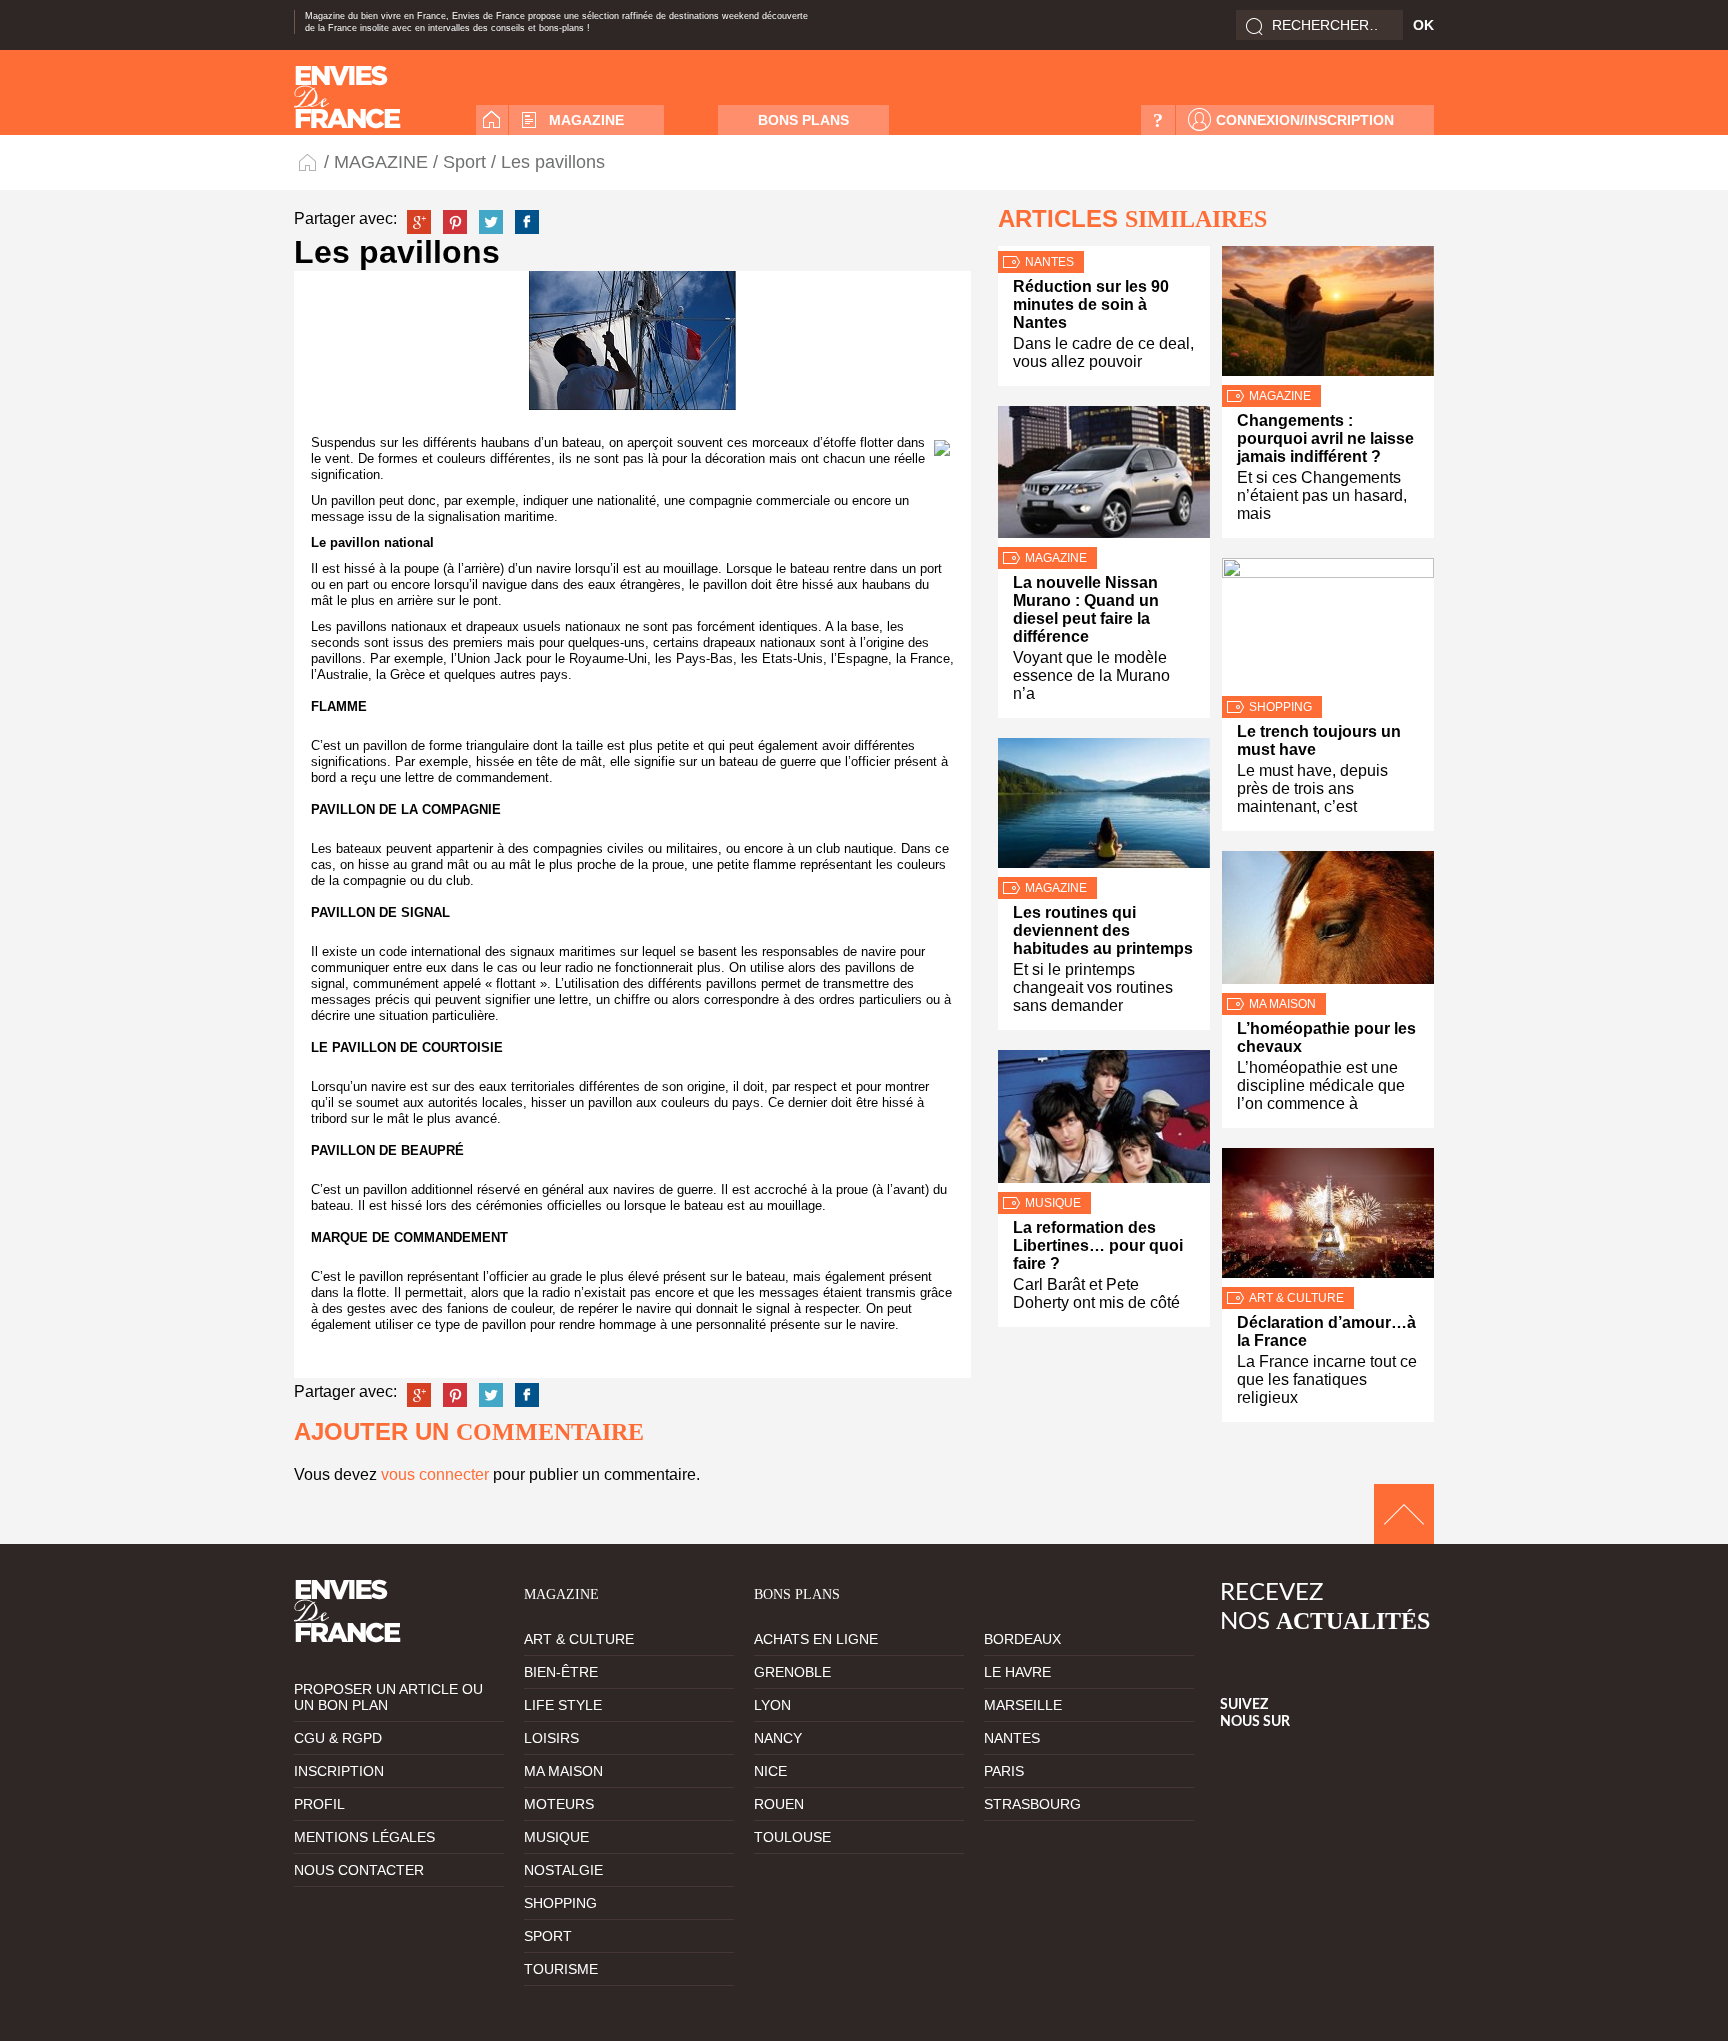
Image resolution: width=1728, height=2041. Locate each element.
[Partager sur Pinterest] (455, 222)
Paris (1004, 1771)
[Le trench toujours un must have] (1328, 627)
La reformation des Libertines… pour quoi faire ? (1098, 1245)
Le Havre (1017, 1672)
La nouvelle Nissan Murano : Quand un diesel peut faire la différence (1086, 609)
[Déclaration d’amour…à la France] (1328, 1217)
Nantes (1049, 262)
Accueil (492, 120)
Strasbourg (1032, 1804)
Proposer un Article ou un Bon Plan (388, 1697)
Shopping (1280, 707)
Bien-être (561, 1672)
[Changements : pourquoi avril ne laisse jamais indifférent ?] (1328, 315)
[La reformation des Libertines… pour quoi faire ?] (1104, 1121)
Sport (464, 162)
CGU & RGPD (338, 1738)
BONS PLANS (803, 120)
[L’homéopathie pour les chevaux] (1328, 922)
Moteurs (559, 1804)
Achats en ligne (816, 1639)
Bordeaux (1022, 1639)
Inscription (339, 1771)
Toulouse (792, 1837)
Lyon (772, 1705)
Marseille (1023, 1705)
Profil (319, 1804)
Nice (770, 1771)
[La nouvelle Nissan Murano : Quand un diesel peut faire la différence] (1104, 476)
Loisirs (551, 1738)
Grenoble (792, 1672)
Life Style (563, 1705)
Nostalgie (563, 1870)
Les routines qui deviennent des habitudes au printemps (1103, 930)
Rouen (779, 1804)
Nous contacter (359, 1870)
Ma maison (1282, 1004)
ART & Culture (1296, 1298)
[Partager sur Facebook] (527, 222)
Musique (1053, 1203)
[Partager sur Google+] (419, 222)
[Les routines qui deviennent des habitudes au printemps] (1104, 807)
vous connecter (435, 1474)
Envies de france (347, 97)
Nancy (778, 1738)
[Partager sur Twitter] (491, 222)
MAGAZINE (586, 120)
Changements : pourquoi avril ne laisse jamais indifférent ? (1325, 438)
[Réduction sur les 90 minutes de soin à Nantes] (1104, 248)
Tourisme (561, 1969)
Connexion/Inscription (1305, 120)
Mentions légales (364, 1837)
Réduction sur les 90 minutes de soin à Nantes (1091, 304)
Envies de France (309, 161)
